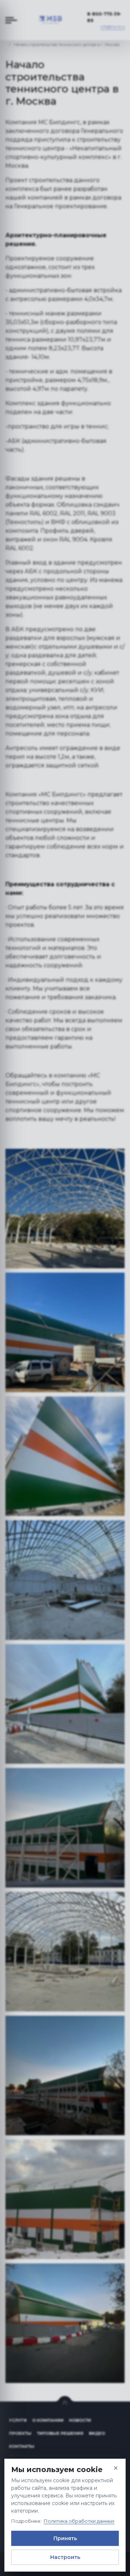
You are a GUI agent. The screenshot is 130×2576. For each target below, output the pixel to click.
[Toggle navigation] (11, 20)
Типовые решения (60, 2433)
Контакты (22, 2446)
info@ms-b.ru (113, 27)
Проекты (20, 2433)
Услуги (18, 2420)
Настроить (65, 2557)
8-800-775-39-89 (104, 17)
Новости (80, 2420)
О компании (48, 2420)
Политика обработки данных (79, 2521)
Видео (97, 2433)
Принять (65, 2538)
